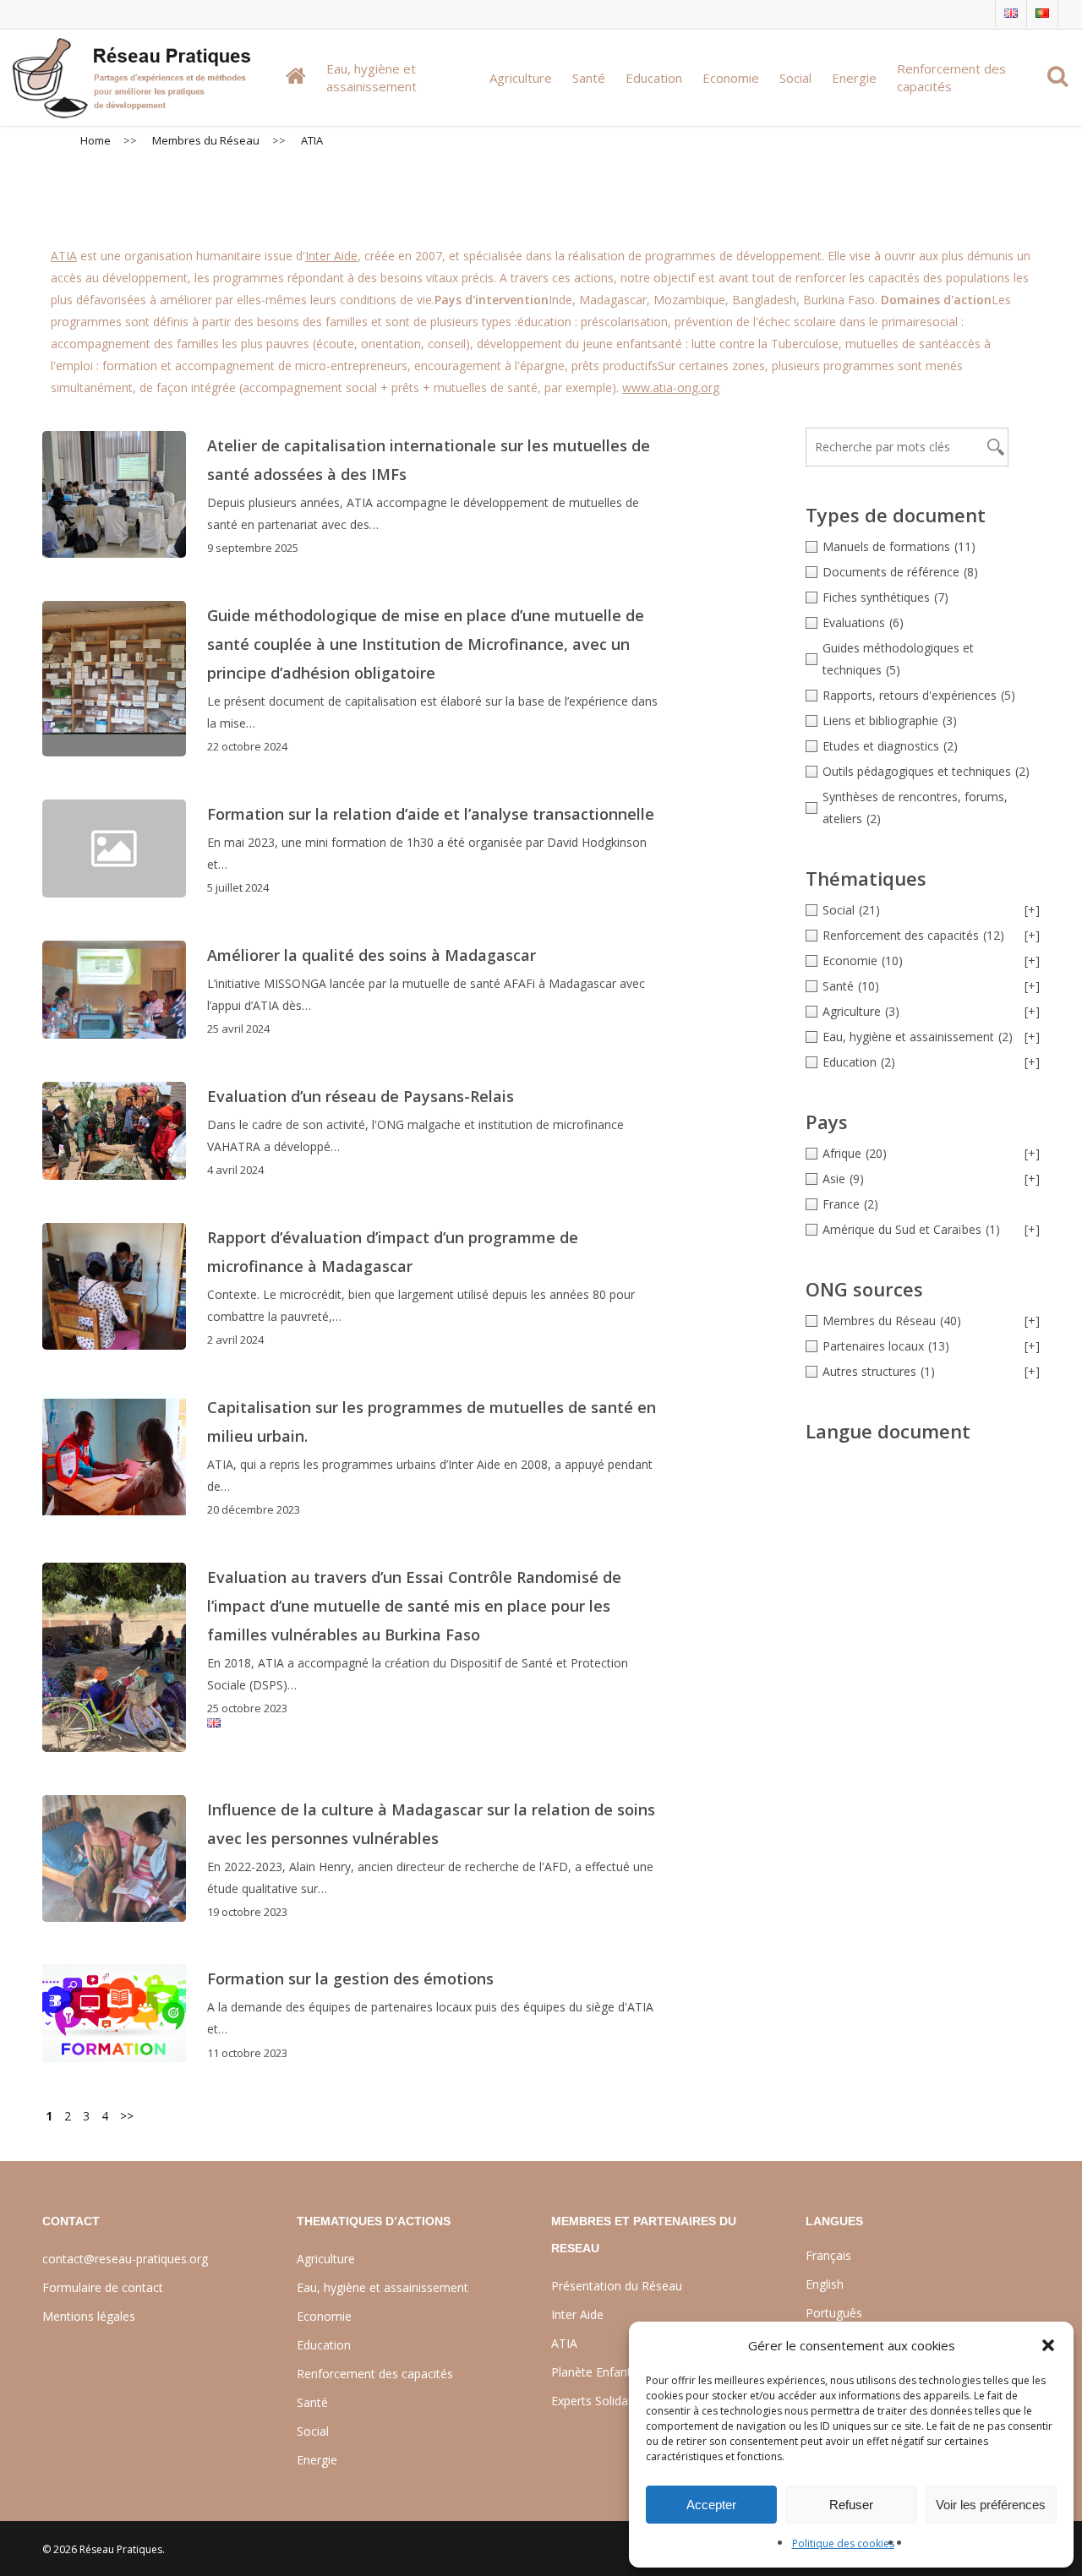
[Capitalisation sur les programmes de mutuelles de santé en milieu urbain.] (114, 1456)
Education (324, 2345)
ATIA (64, 256)
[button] (1048, 2345)
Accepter (711, 2505)
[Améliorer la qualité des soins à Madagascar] (114, 990)
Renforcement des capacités (375, 2374)
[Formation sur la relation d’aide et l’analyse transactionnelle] (425, 849)
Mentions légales (89, 2316)
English (825, 2284)
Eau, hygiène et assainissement (383, 2287)
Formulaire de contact (103, 2287)
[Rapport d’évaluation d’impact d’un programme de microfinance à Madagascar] (114, 1286)
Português (834, 2313)
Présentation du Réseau (617, 2286)
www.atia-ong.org (671, 387)
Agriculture (326, 2259)
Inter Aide (331, 256)
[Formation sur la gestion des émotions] (114, 2013)
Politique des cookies (843, 2543)
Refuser (851, 2505)
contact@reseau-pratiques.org (125, 2259)
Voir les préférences (991, 2505)
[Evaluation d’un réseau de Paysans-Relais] (114, 1131)
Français (828, 2255)
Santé (312, 2402)
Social (313, 2431)
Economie (324, 2316)
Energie (317, 2460)
